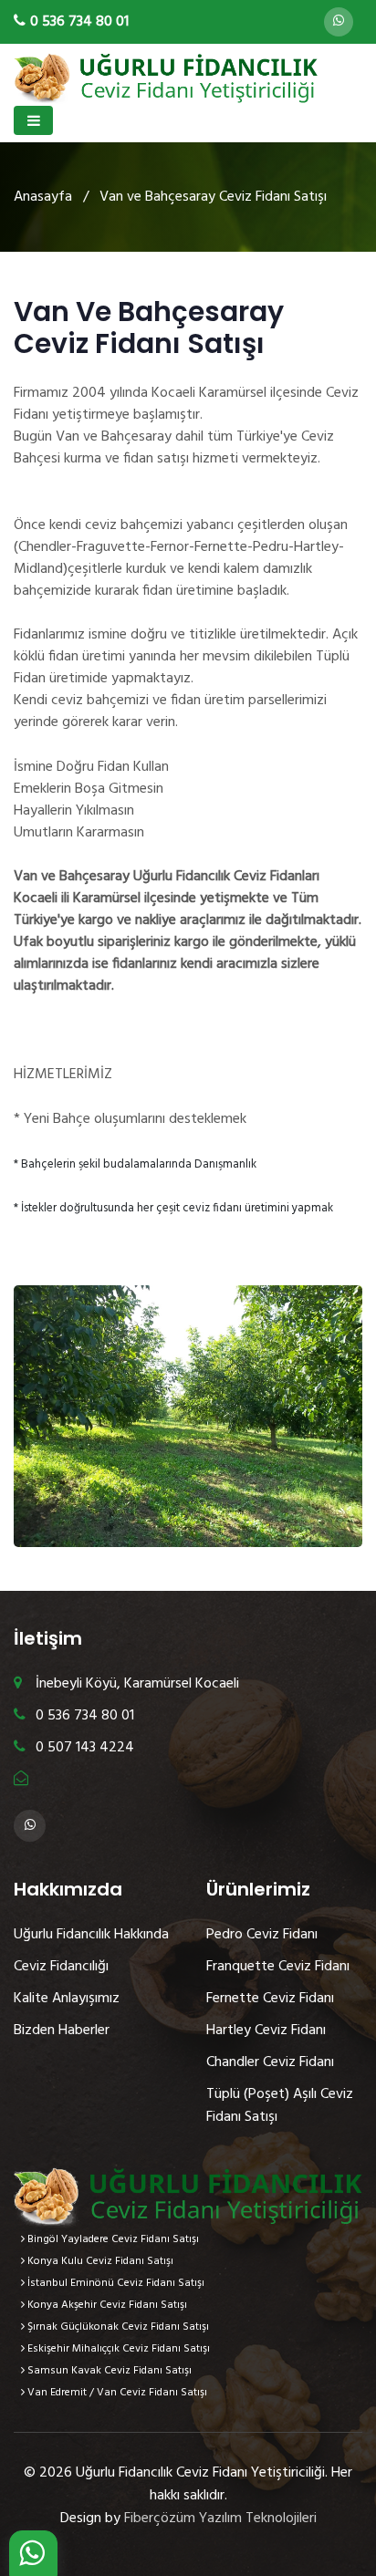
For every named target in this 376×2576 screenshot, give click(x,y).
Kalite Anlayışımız (67, 1999)
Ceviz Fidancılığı (61, 1967)
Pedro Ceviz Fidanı (262, 1935)
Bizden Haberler (62, 2031)
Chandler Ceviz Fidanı (270, 2062)
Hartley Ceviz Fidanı (266, 2031)
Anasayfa (43, 197)
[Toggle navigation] (33, 120)
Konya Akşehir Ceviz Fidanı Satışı (106, 2305)
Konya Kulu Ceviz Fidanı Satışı (99, 2261)
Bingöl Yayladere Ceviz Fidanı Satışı (112, 2239)
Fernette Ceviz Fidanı (270, 1999)
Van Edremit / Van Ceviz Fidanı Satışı (116, 2393)
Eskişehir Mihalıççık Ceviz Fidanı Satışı (117, 2349)
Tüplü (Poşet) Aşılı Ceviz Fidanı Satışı (280, 2106)
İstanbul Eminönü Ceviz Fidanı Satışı (115, 2283)
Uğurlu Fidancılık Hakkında (91, 1935)
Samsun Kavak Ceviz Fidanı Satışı (108, 2371)
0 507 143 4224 (83, 1748)
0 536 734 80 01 (83, 1716)
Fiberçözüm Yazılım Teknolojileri (220, 2519)
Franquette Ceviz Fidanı (278, 1967)
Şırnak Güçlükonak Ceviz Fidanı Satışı (117, 2327)
